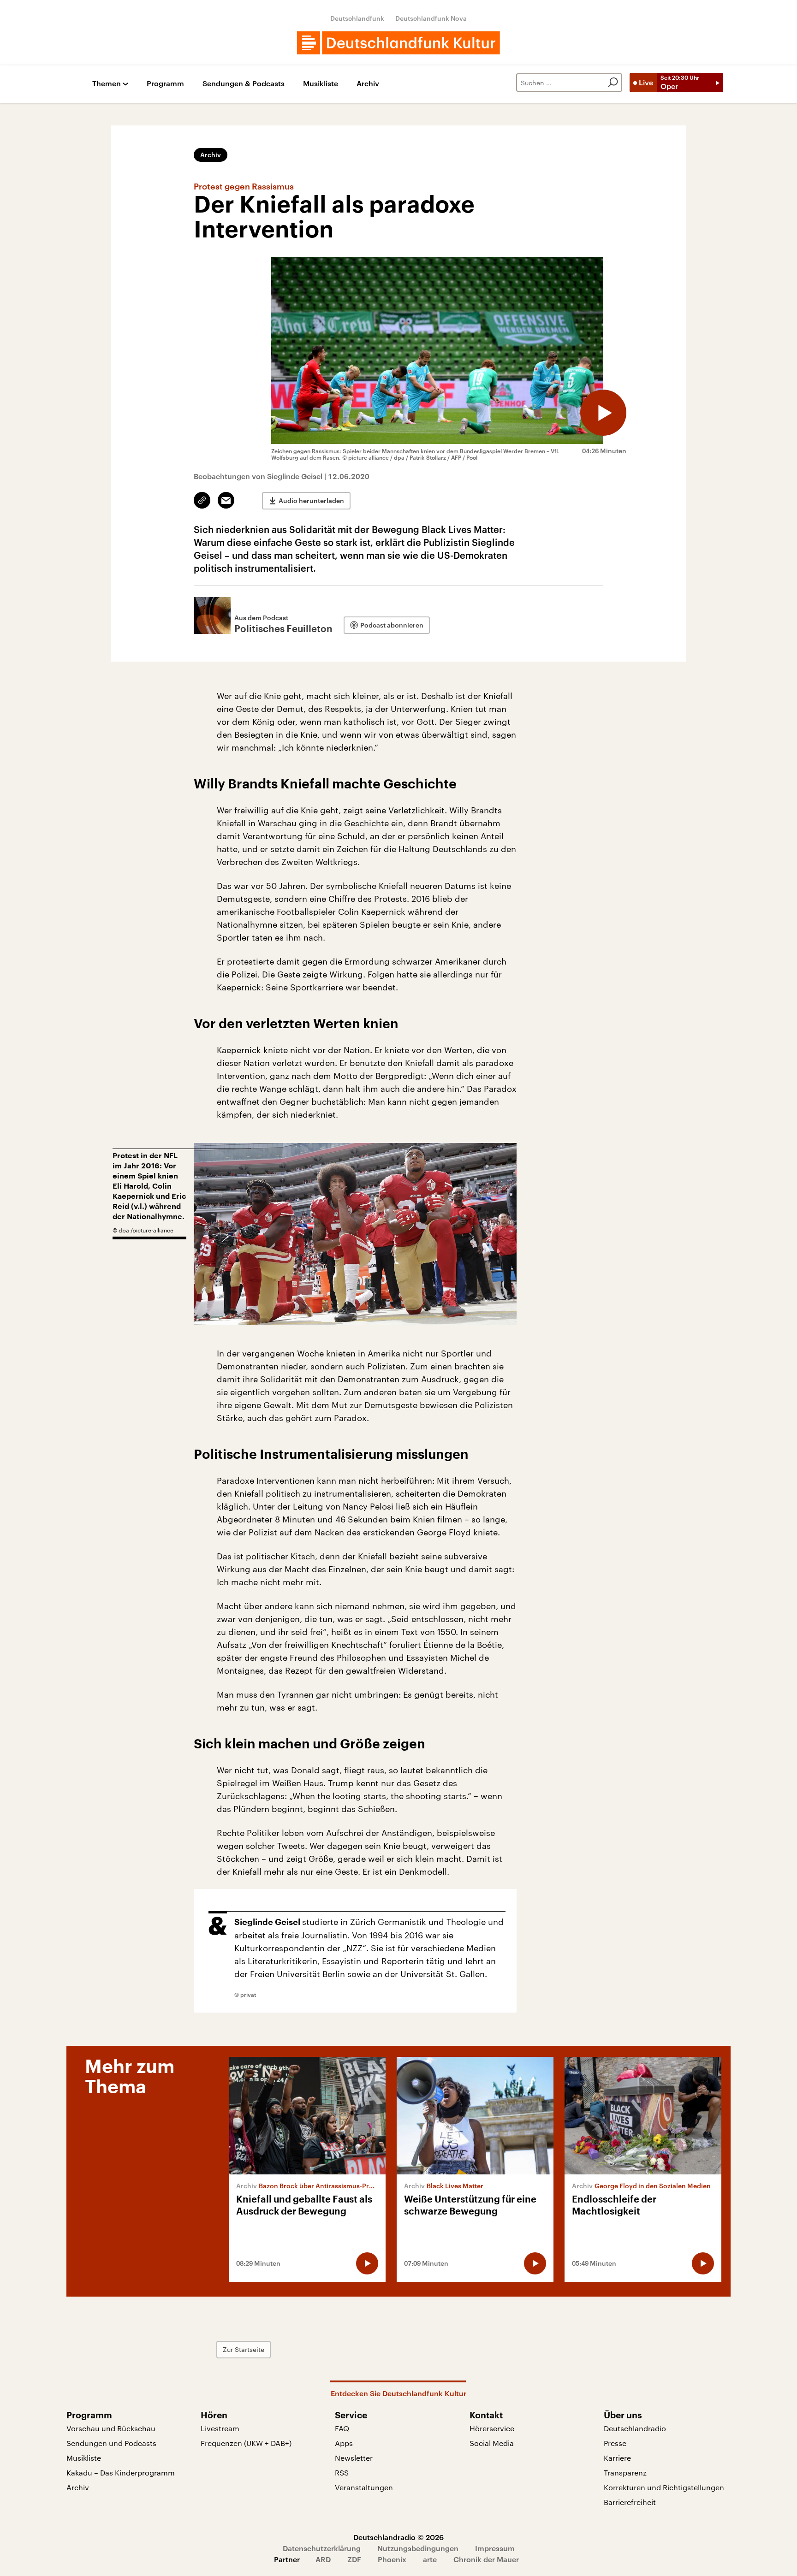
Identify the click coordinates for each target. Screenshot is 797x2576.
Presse (615, 2443)
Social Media (492, 2443)
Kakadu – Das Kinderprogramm (121, 2472)
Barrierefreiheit (630, 2502)
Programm (165, 84)
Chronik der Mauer (486, 2559)
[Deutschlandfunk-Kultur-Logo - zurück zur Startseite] (398, 43)
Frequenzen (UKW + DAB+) (246, 2443)
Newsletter (354, 2458)
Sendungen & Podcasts (244, 84)
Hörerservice (492, 2428)
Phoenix (392, 2559)
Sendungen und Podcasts (111, 2443)
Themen (107, 84)
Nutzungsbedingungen (418, 2548)
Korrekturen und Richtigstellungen (664, 2487)
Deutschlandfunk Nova (431, 18)
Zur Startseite (244, 2349)
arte (430, 2559)
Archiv (368, 84)
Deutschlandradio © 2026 (398, 2537)
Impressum (495, 2548)
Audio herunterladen (311, 500)
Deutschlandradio (635, 2428)
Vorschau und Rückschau (111, 2428)
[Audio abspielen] (603, 413)
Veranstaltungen (364, 2487)
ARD (323, 2559)
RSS (342, 2472)
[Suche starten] (613, 83)
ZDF (354, 2559)
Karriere (617, 2458)
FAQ (342, 2428)
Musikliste (321, 84)
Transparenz (625, 2472)
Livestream (220, 2428)
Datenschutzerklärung (322, 2548)
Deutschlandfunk (357, 18)
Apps (344, 2443)
